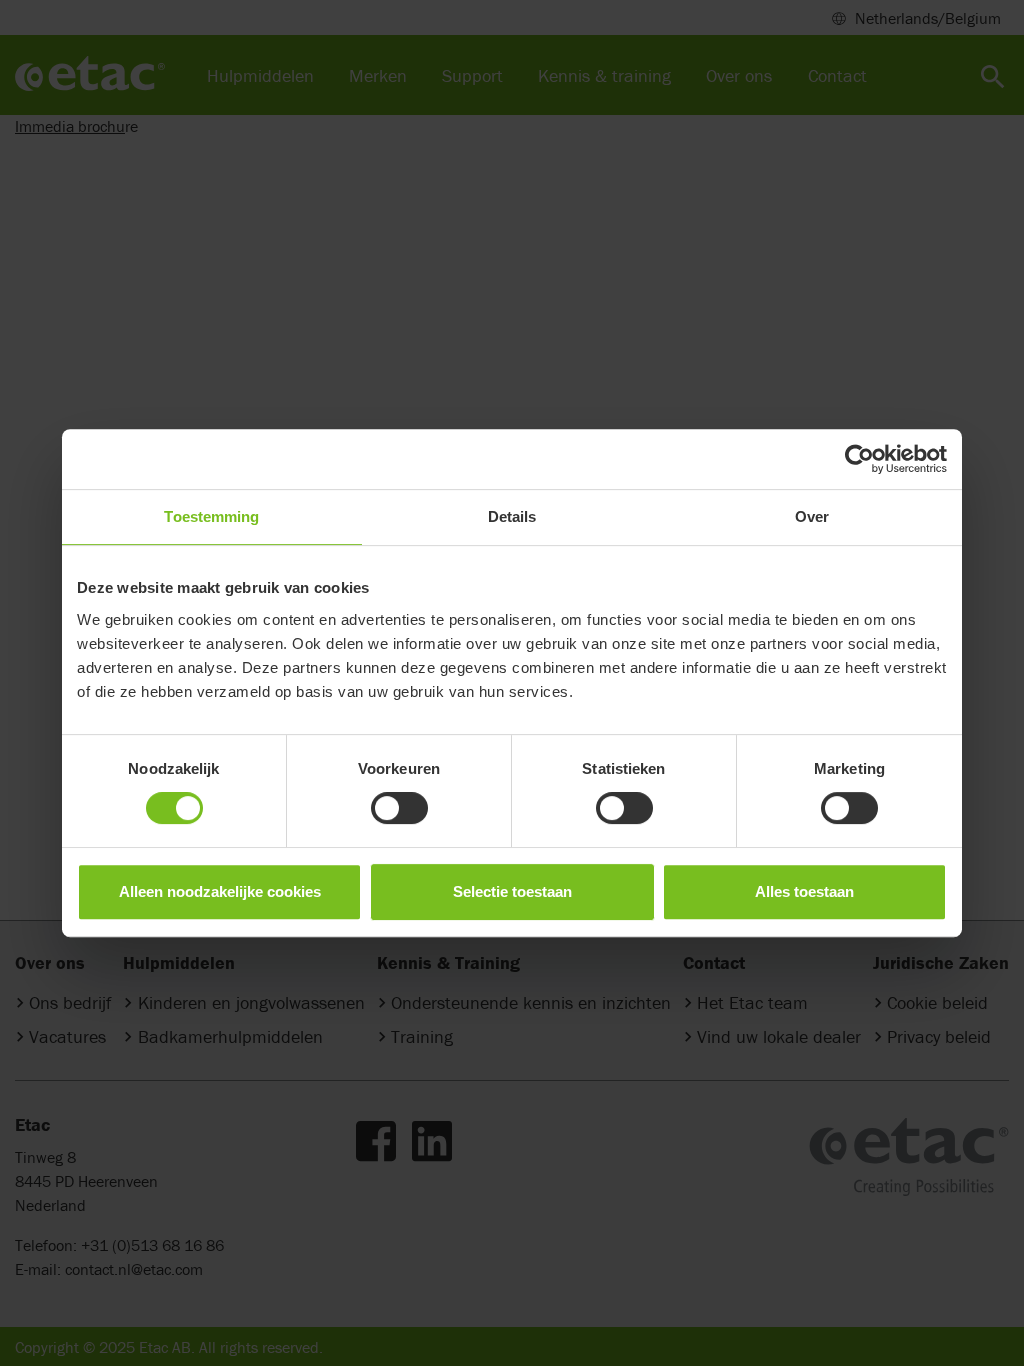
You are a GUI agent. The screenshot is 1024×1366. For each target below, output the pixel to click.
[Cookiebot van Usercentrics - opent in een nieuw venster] (859, 459)
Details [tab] (512, 516)
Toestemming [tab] (211, 516)
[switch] (399, 808)
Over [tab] (812, 516)
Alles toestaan (804, 891)
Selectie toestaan (512, 891)
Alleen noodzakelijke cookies (220, 891)
